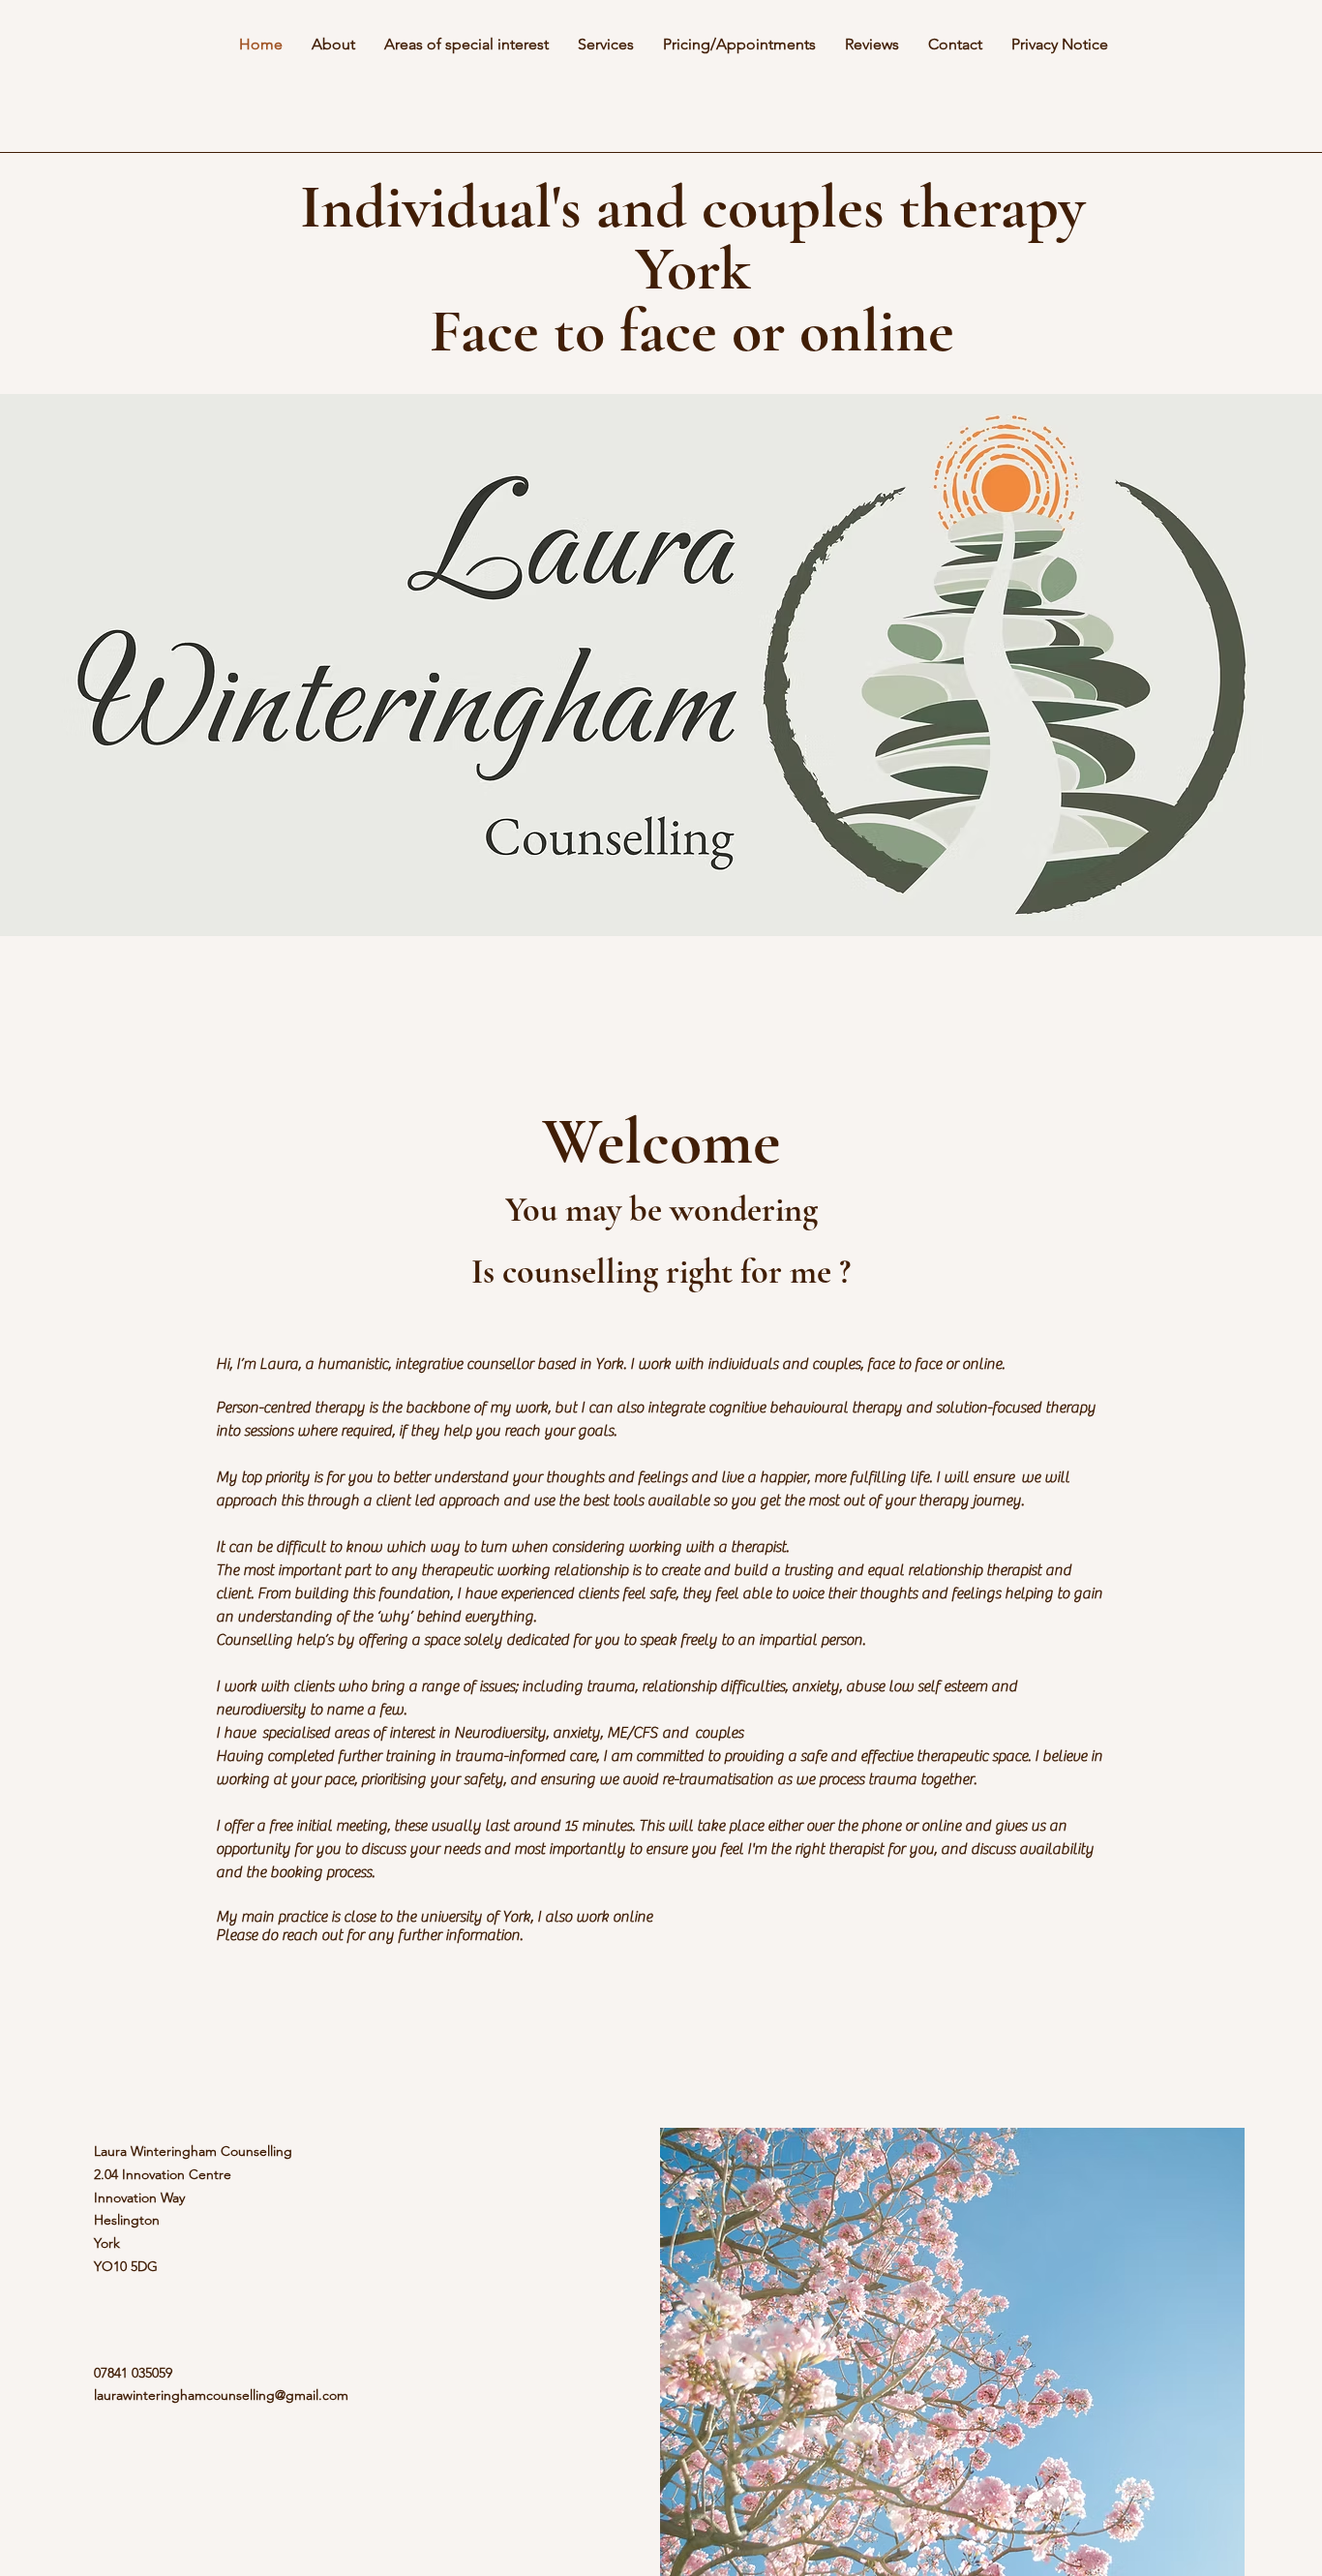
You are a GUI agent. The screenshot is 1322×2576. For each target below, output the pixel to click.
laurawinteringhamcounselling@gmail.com (221, 2395)
